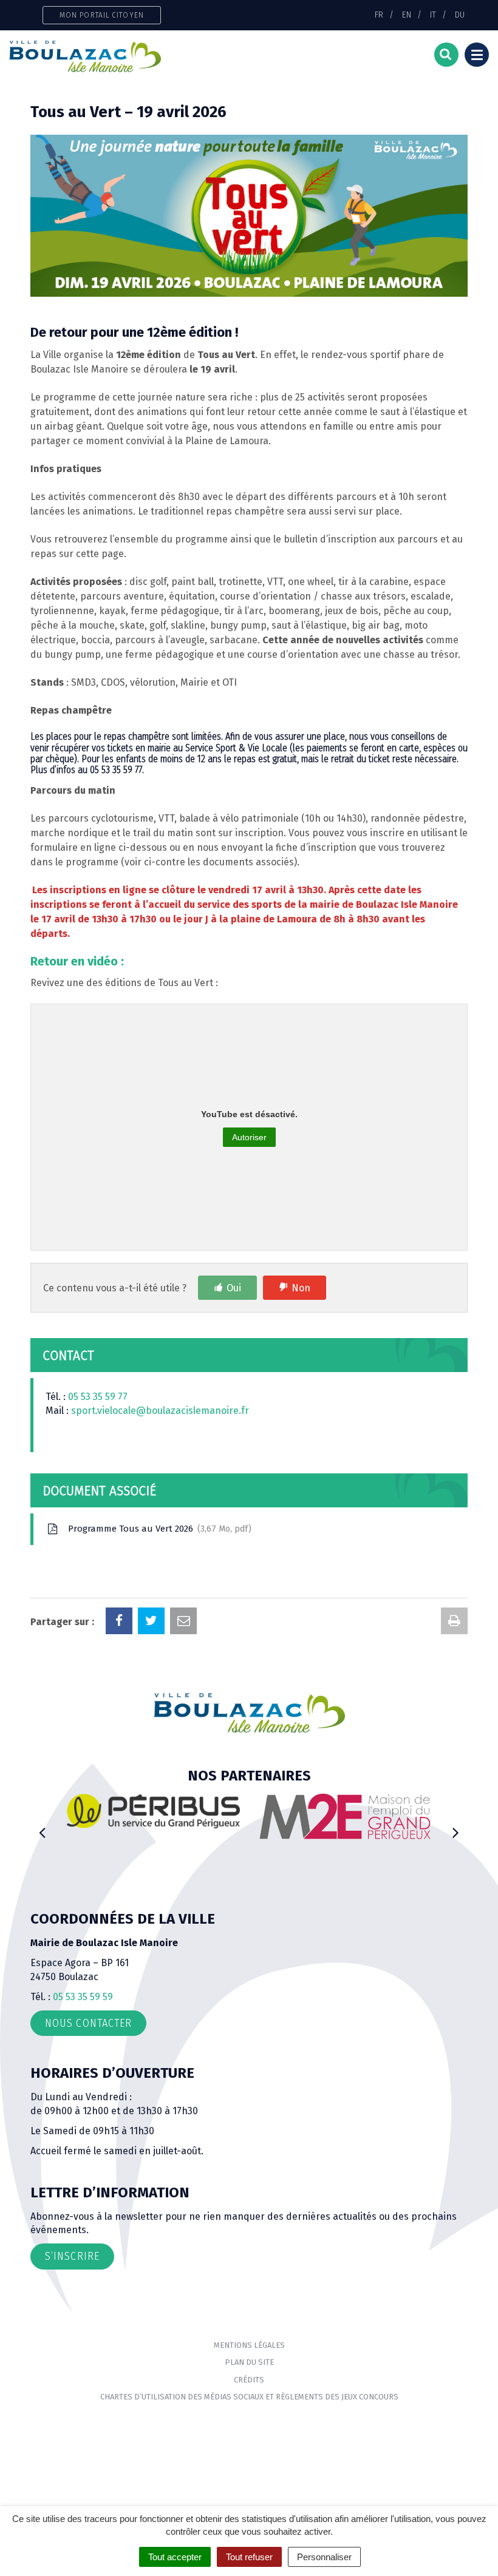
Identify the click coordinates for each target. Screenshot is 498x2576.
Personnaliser (324, 2557)
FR (379, 15)
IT (433, 15)
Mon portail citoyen (102, 15)
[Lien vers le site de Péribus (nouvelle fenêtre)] (107, 1810)
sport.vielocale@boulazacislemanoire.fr (160, 1411)
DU (460, 15)
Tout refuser (249, 2557)
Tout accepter (175, 2557)
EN (407, 15)
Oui (234, 1288)
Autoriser (249, 1137)
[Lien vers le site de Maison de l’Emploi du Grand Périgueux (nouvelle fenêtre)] (298, 1816)
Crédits (249, 2380)
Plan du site (249, 2362)
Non (301, 1288)
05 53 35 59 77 (98, 1397)
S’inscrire (72, 2256)
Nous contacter (88, 2023)
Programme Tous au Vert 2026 (157, 1529)
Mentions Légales (249, 2345)
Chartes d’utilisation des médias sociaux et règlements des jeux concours (249, 2397)
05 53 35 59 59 (83, 1997)
